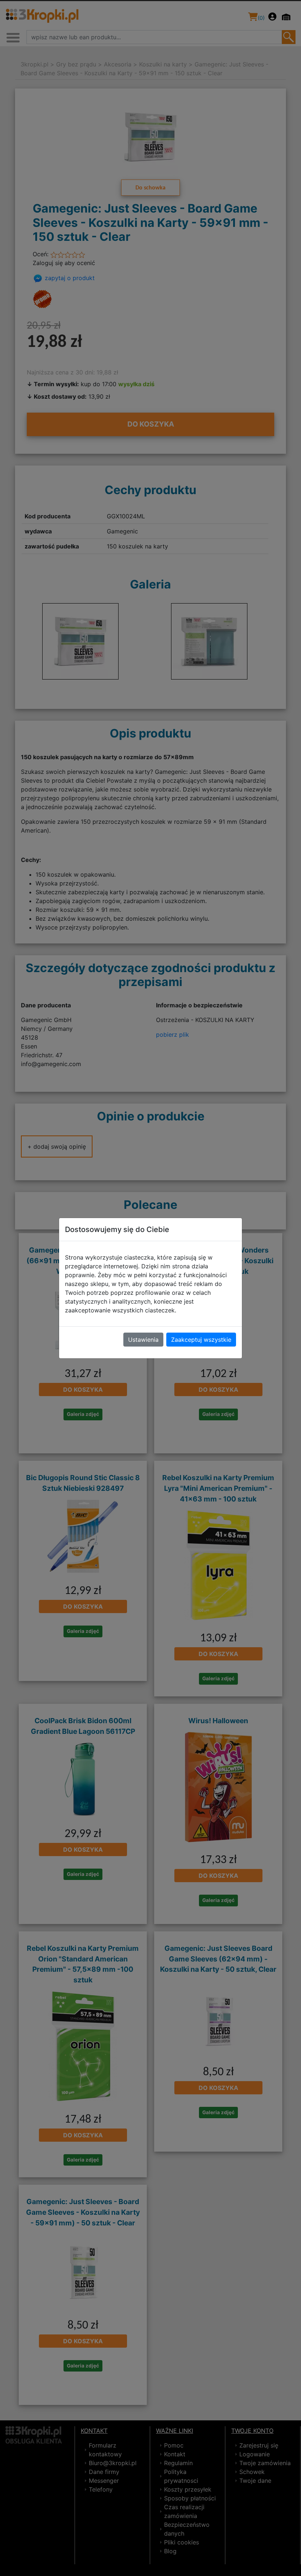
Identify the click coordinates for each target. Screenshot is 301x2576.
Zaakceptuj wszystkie (201, 1340)
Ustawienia (143, 1340)
